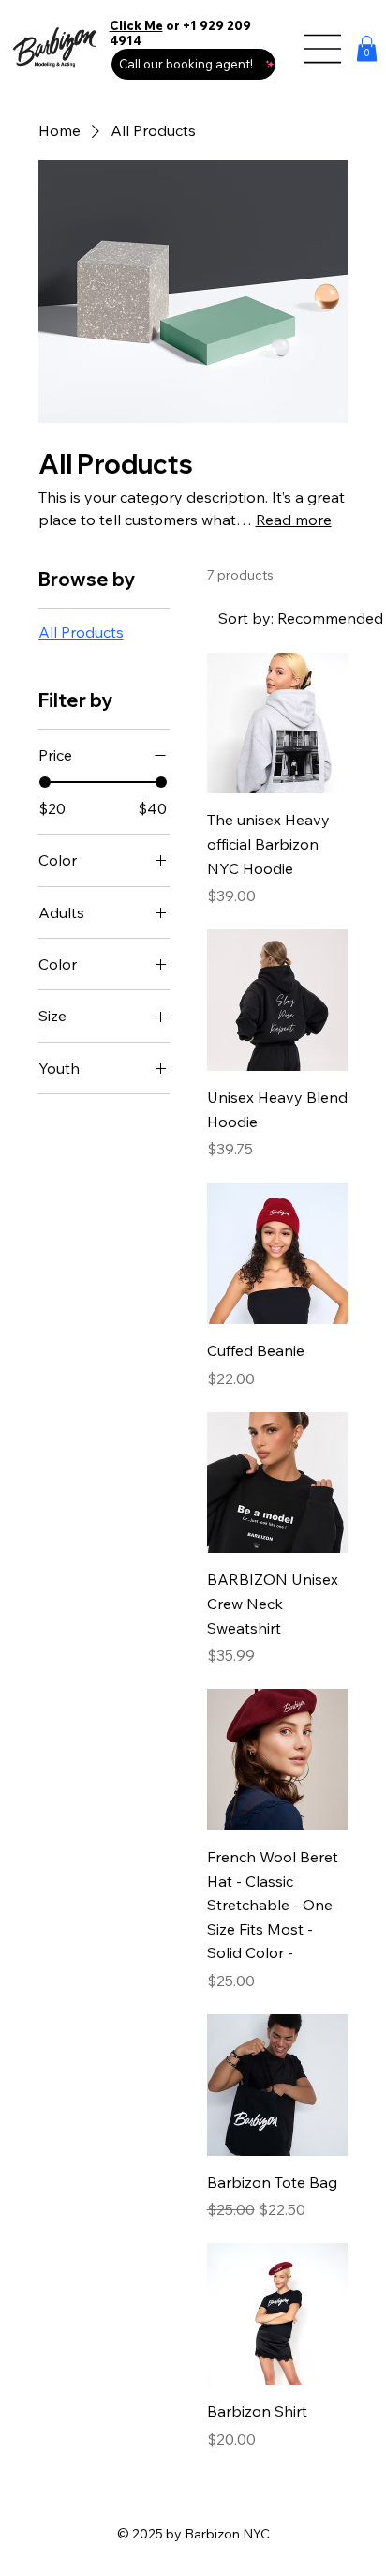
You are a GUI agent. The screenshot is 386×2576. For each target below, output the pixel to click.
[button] (367, 48)
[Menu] (323, 49)
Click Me (136, 25)
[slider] (45, 782)
